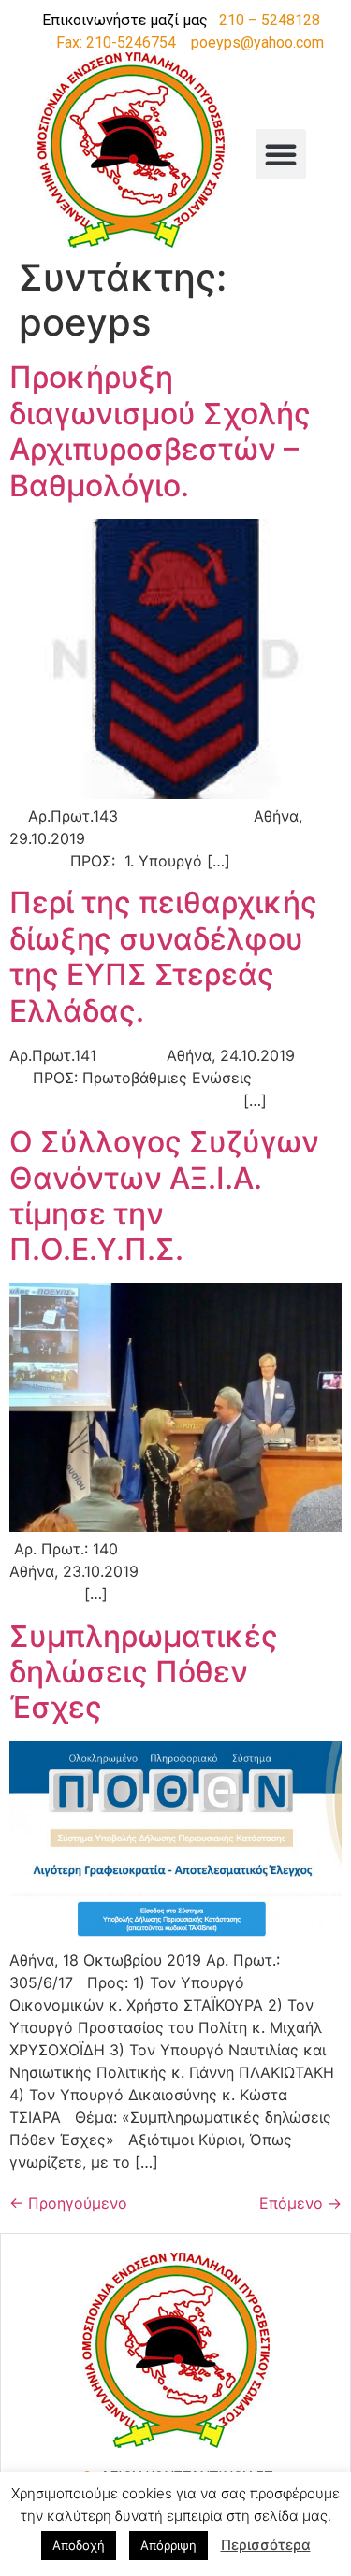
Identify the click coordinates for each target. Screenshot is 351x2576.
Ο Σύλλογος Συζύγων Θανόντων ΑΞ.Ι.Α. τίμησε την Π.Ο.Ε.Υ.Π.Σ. (164, 1195)
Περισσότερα (266, 2545)
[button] (281, 154)
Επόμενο (300, 2203)
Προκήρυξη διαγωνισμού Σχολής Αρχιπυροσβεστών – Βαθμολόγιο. (160, 431)
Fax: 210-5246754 (116, 43)
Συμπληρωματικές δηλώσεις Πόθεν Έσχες (144, 1672)
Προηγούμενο (68, 2203)
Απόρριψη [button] (168, 2545)
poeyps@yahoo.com (257, 43)
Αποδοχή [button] (79, 2545)
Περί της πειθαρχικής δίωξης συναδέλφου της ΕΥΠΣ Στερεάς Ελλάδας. (163, 956)
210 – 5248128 (270, 20)
